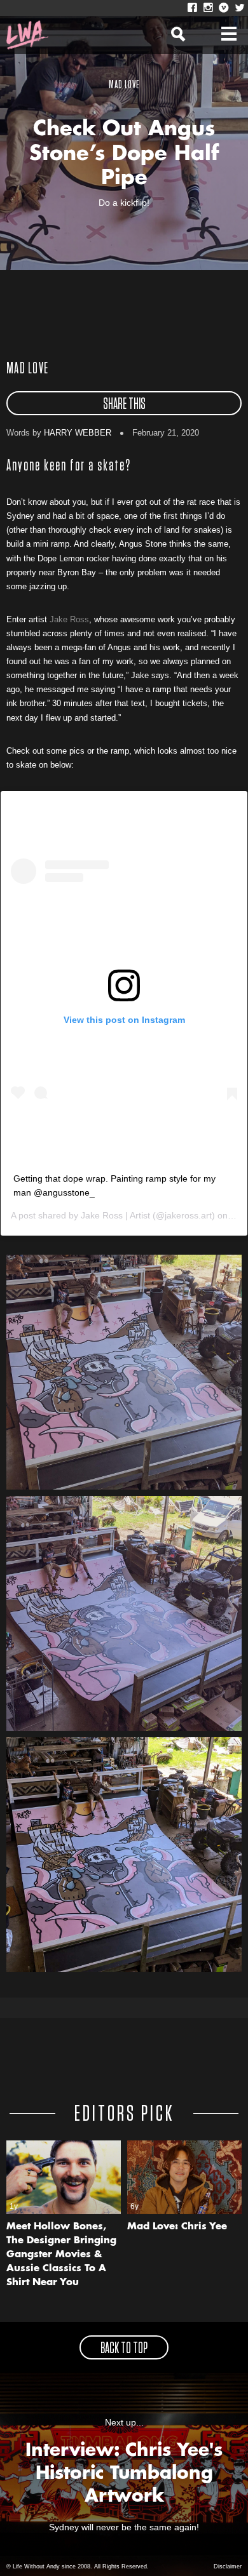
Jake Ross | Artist (115, 1215)
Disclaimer (228, 2566)
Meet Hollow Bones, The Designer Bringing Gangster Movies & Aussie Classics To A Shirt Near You (61, 2255)
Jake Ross (69, 619)
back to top (124, 2349)
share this (124, 404)
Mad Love (27, 369)
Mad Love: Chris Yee (177, 2227)
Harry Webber (78, 433)
